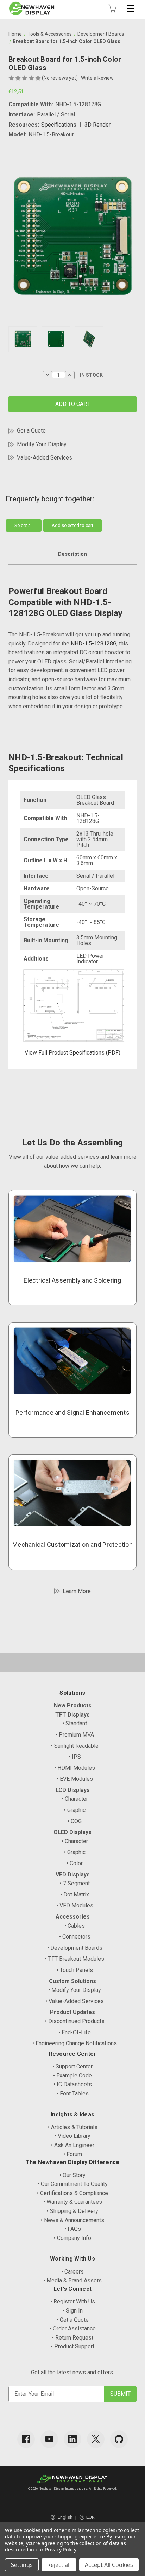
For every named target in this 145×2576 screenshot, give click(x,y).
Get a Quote (31, 431)
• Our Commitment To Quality (73, 2184)
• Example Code (72, 2076)
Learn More (77, 1591)
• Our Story (72, 2175)
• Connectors (75, 1937)
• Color (75, 1863)
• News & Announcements (72, 2220)
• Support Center (72, 2066)
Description (72, 554)
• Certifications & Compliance (72, 2193)
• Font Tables (73, 2093)
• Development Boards (75, 1948)
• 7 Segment (75, 1883)
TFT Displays (72, 1715)
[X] (96, 2439)
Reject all (59, 2565)
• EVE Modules (75, 1779)
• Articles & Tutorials (73, 2127)
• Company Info (72, 2238)
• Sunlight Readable (75, 1746)
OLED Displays (72, 1832)
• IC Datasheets (73, 2084)
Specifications (59, 125)
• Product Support (73, 2346)
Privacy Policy (60, 2550)
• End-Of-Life (75, 2032)
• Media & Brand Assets (72, 2280)
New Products (73, 1705)
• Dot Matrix (75, 1895)
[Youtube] (49, 2439)
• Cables (75, 1926)
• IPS (75, 1757)
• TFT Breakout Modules (75, 1959)
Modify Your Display (42, 444)
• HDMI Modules (75, 1768)
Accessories (73, 1917)
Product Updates (72, 2012)
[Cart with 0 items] (112, 8)
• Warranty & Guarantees (73, 2202)
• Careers (72, 2272)
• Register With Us (73, 2301)
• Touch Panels (75, 1970)
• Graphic (75, 1810)
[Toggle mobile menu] (131, 8)
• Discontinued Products (75, 2021)
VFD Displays (73, 1875)
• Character (75, 1799)
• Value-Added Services (75, 2001)
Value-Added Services (45, 458)
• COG (75, 1821)
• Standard (75, 1723)
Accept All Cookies (109, 2565)
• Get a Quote (73, 2320)
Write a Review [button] (97, 78)
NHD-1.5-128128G (94, 644)
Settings (22, 2565)
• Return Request (73, 2338)
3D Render (97, 125)
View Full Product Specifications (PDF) (72, 1053)
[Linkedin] (72, 2439)
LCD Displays (73, 1790)
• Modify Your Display (75, 1990)
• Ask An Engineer (73, 2145)
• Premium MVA (75, 1735)
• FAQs (73, 2229)
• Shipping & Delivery (72, 2211)
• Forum (73, 2154)
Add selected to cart (72, 525)
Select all (24, 525)
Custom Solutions (72, 1981)
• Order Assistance (73, 2329)
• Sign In (73, 2311)
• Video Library (72, 2136)
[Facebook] (26, 2439)
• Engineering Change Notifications (75, 2043)
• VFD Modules (75, 1905)
